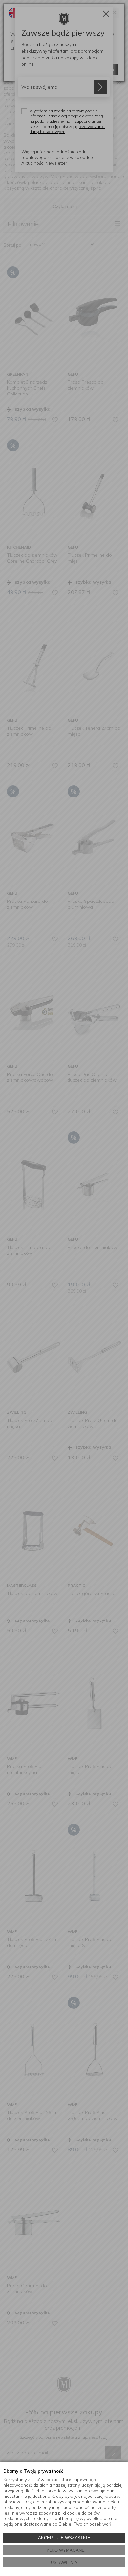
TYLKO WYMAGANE (64, 2550)
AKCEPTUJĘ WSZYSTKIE (64, 2538)
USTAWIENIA (64, 2562)
